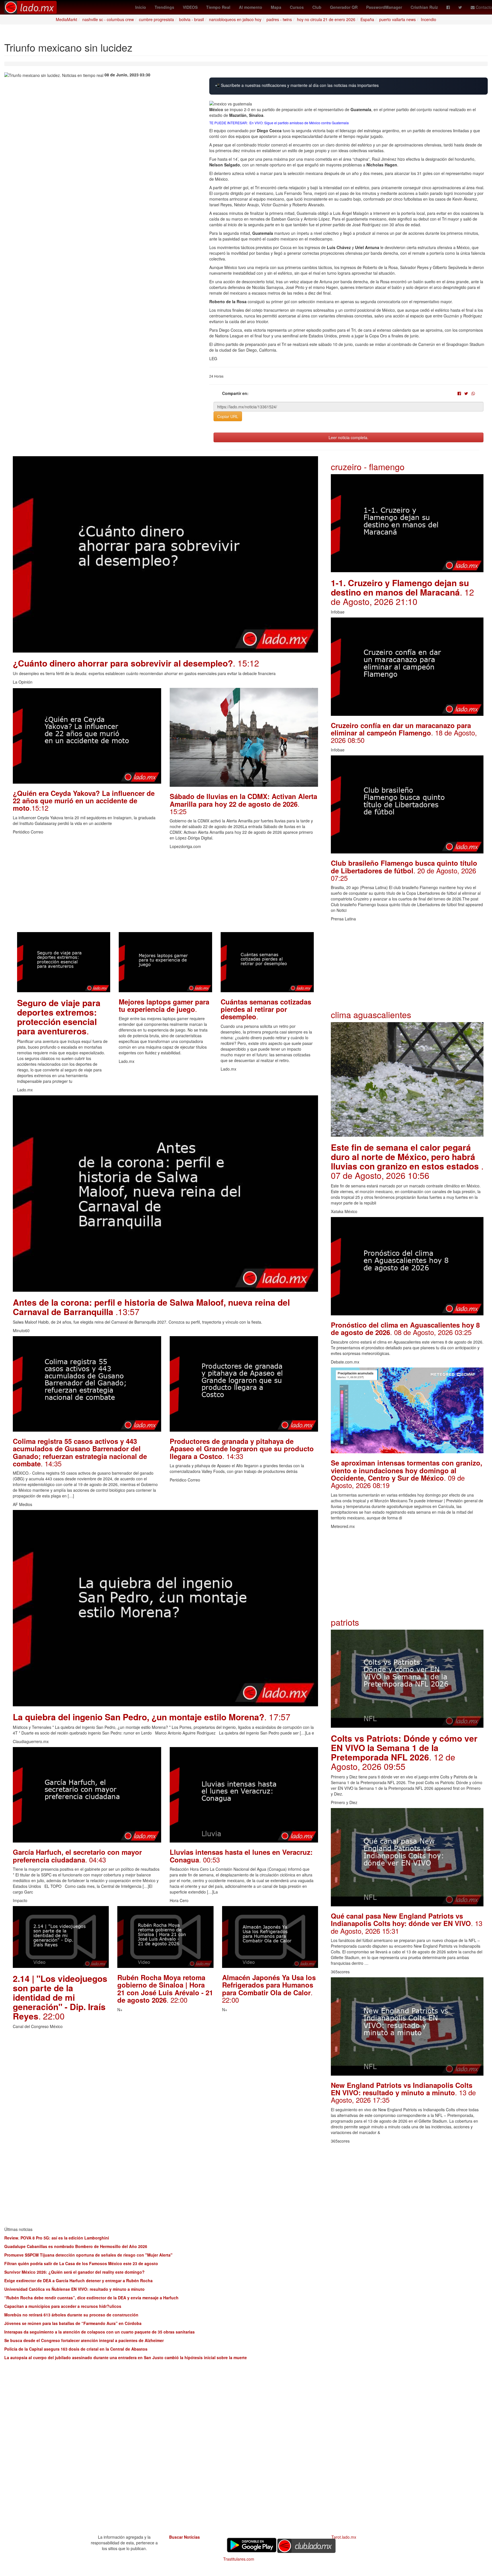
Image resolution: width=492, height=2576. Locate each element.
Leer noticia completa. (348, 437)
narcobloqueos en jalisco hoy (235, 19)
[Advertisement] (165, 892)
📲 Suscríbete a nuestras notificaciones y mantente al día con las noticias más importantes (297, 85)
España (367, 19)
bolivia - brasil (191, 19)
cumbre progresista (156, 19)
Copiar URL (228, 416)
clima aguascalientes (371, 1015)
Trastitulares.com (239, 2559)
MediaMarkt (66, 19)
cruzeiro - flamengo (368, 467)
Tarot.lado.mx (344, 2537)
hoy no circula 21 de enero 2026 (326, 19)
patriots (345, 1622)
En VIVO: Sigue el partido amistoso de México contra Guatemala (299, 123)
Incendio (429, 19)
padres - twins (279, 19)
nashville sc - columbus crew (108, 19)
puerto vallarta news (397, 19)
